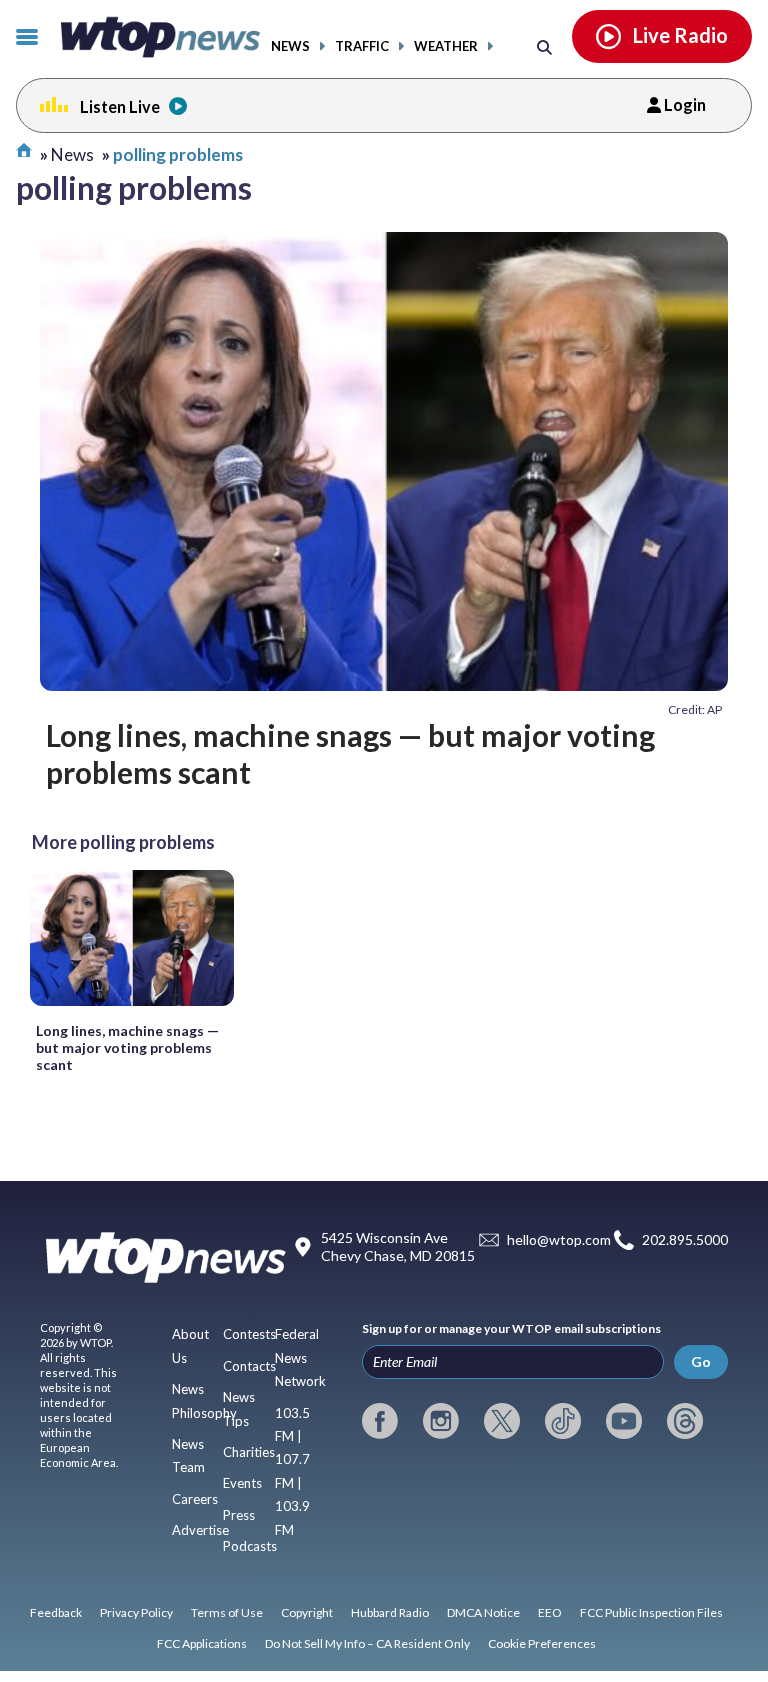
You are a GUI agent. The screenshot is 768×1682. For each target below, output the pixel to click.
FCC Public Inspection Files (651, 1612)
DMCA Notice (483, 1612)
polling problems (178, 154)
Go (701, 1361)
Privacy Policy (136, 1612)
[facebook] (380, 1421)
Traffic (362, 46)
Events (242, 1483)
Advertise (200, 1530)
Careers (195, 1499)
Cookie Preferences (542, 1643)
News (290, 46)
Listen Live (120, 106)
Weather (446, 46)
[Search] (544, 46)
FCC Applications (202, 1643)
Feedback (56, 1612)
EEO (550, 1612)
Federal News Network (300, 1357)
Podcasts (250, 1546)
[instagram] (441, 1421)
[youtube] (624, 1421)
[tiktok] (563, 1421)
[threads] (685, 1421)
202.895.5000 (685, 1239)
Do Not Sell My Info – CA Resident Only (367, 1643)
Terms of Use (227, 1612)
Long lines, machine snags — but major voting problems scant (350, 753)
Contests (249, 1334)
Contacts (249, 1366)
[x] (502, 1421)
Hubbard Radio (390, 1612)
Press (239, 1515)
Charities (249, 1452)
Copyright (307, 1612)
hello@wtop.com (559, 1239)
